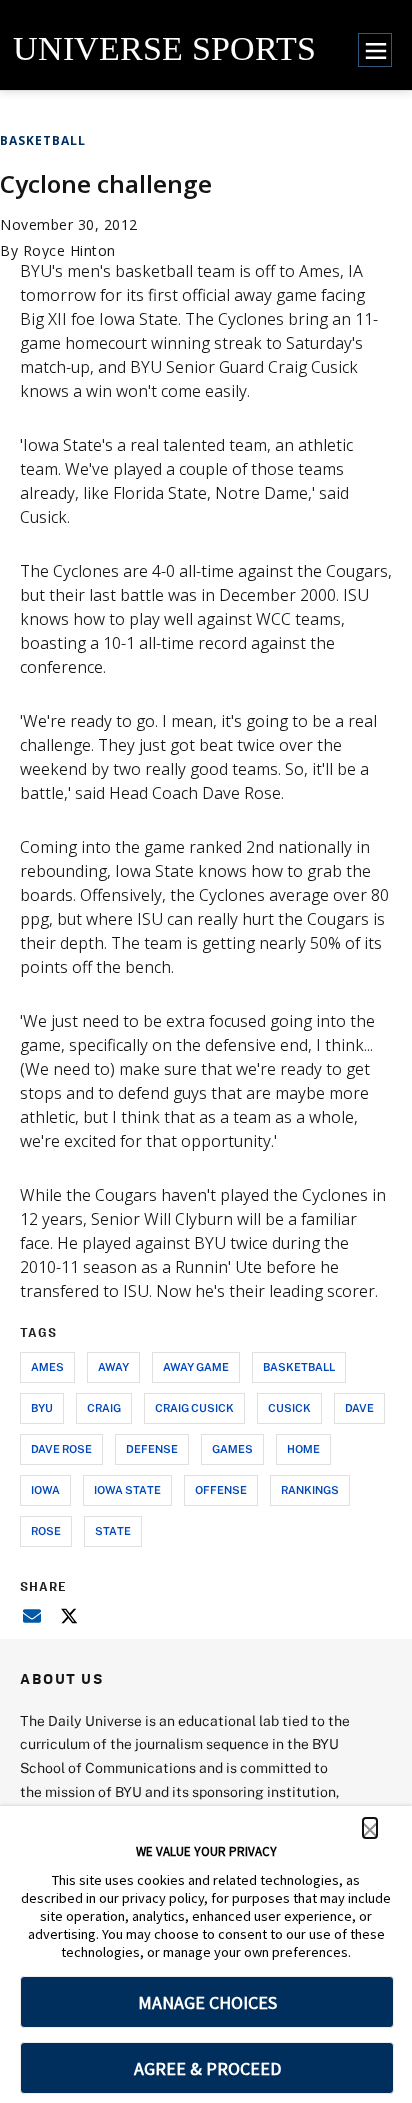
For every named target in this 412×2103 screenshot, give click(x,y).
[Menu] (375, 50)
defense (152, 1448)
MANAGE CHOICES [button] (207, 2002)
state (113, 1530)
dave (359, 1407)
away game (196, 1366)
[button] (370, 1828)
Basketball (43, 140)
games (232, 1448)
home (303, 1448)
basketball (299, 1366)
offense (221, 1489)
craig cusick (194, 1407)
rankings (310, 1489)
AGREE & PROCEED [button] (207, 2068)
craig (104, 1407)
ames (47, 1366)
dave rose (61, 1448)
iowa (45, 1489)
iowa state (127, 1489)
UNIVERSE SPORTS (164, 48)
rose (46, 1530)
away (113, 1366)
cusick (289, 1407)
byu (42, 1407)
